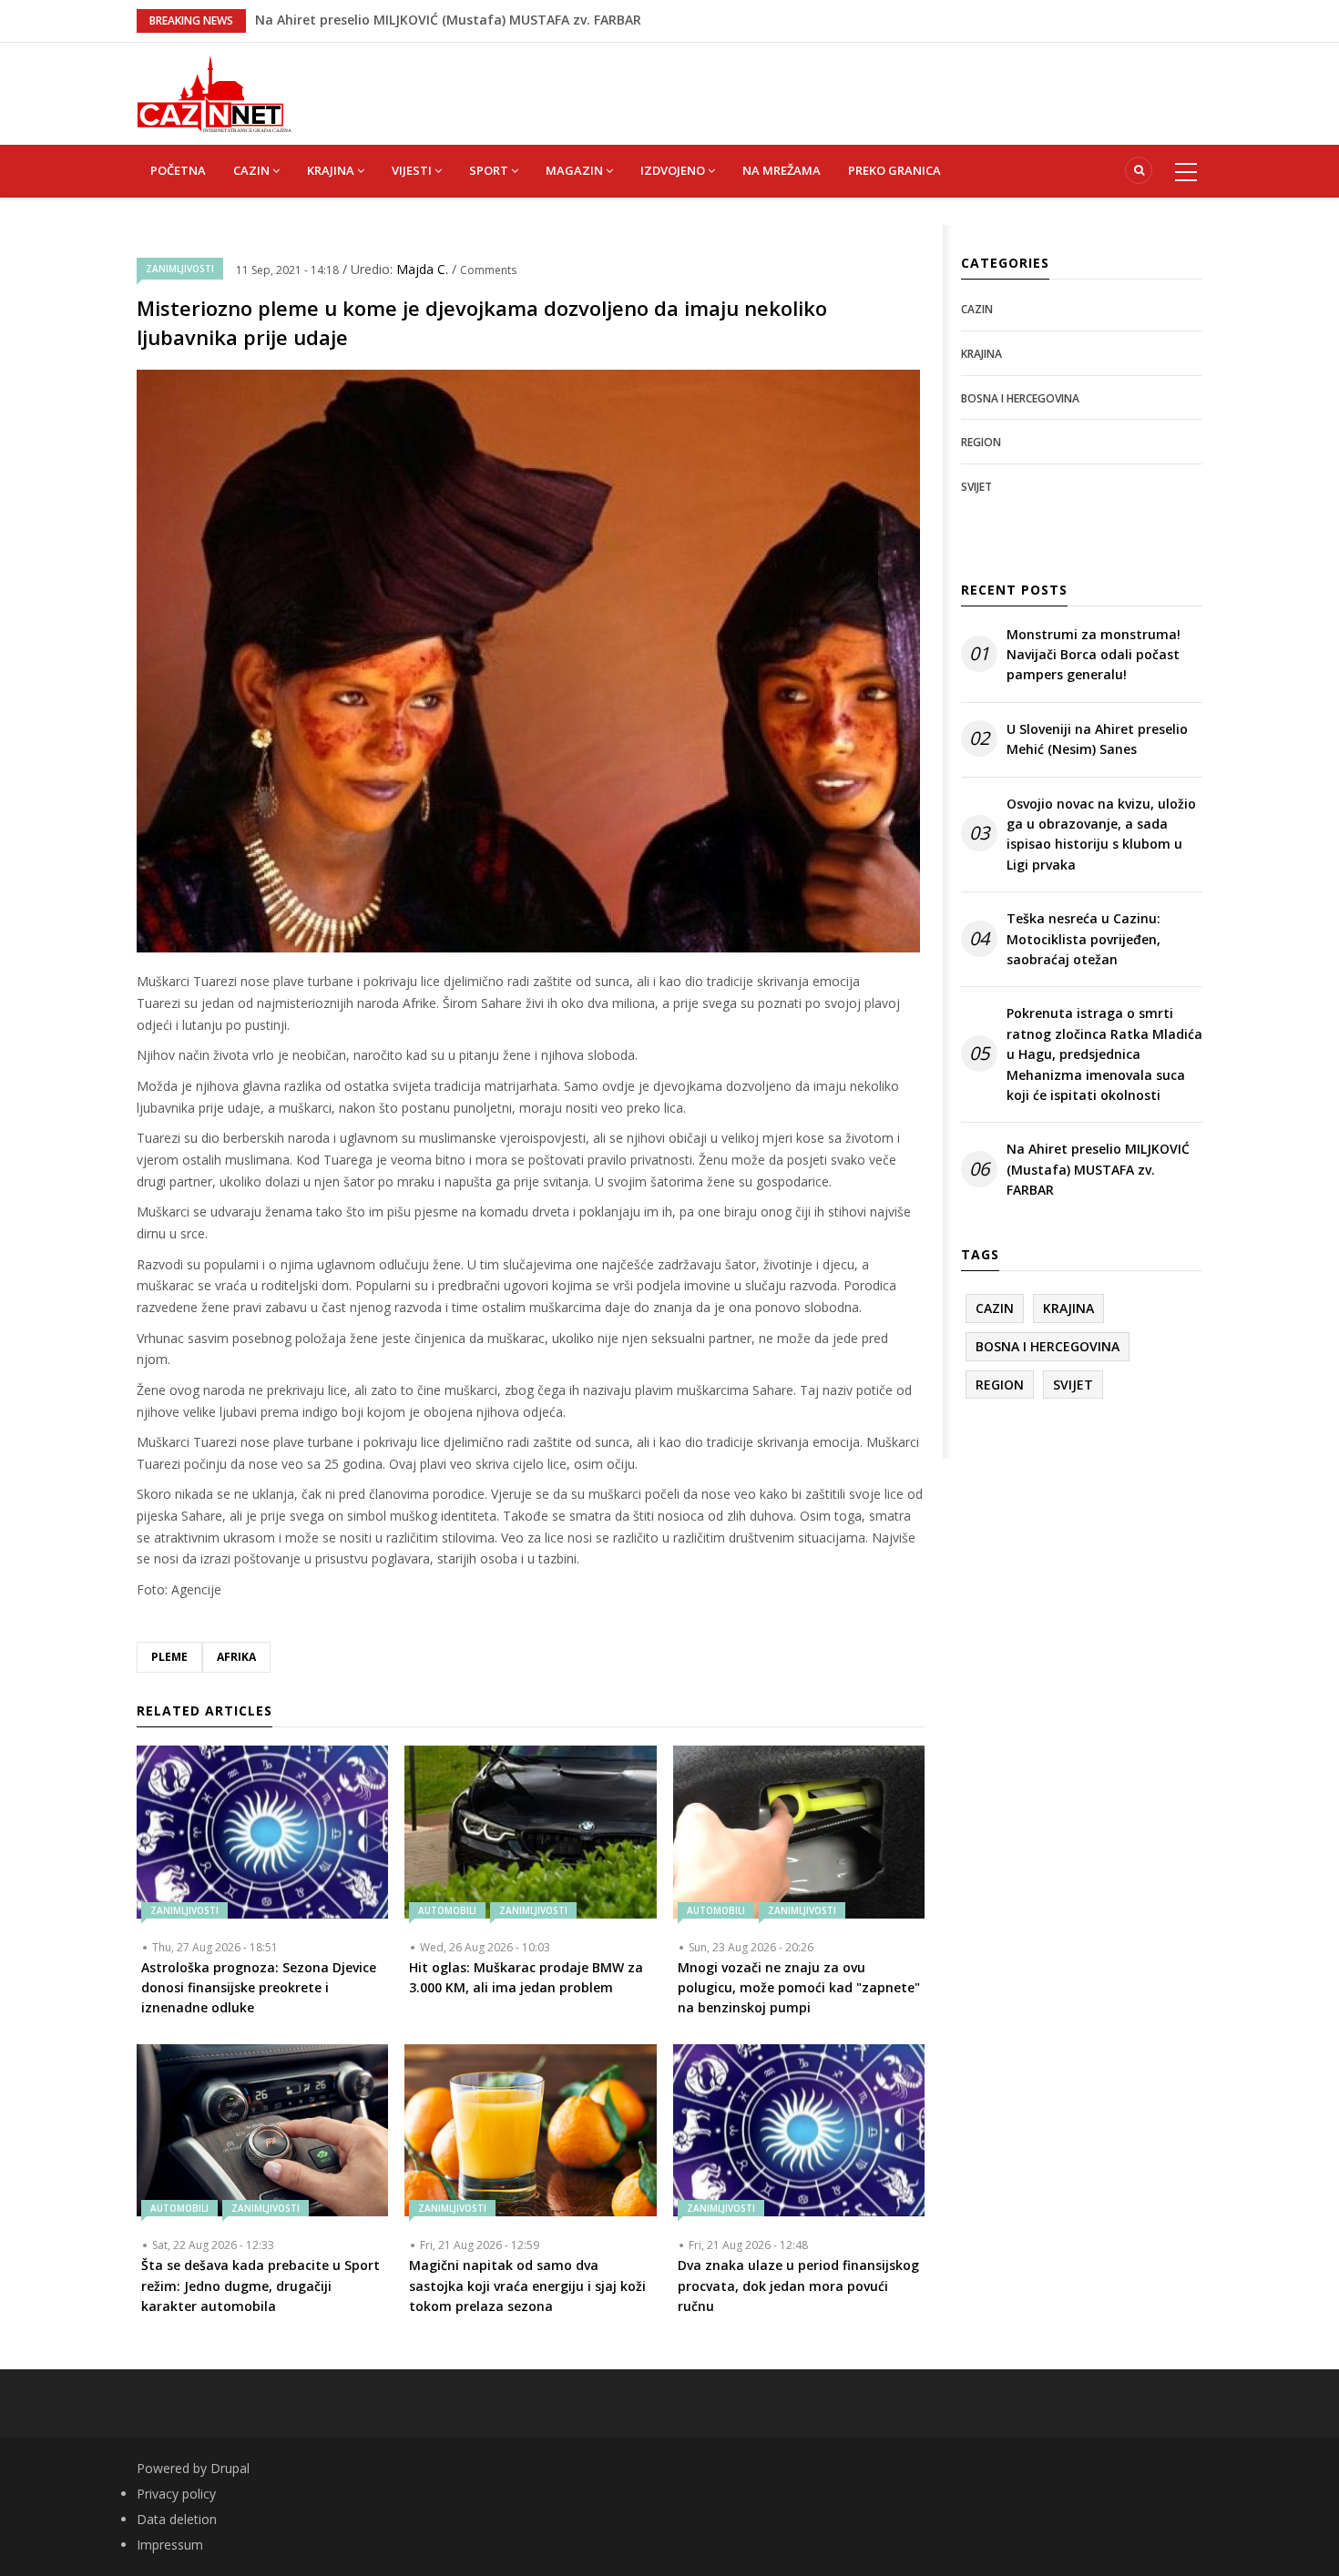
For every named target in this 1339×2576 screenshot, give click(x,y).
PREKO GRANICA (894, 170)
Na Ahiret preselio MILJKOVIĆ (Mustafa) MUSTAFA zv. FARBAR (1098, 1169)
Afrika (236, 1657)
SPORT (490, 170)
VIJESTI (413, 170)
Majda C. (424, 269)
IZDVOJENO (674, 170)
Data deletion (177, 2519)
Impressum (170, 2545)
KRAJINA (332, 170)
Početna (178, 170)
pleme (169, 1657)
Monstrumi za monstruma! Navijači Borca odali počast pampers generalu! (1094, 655)
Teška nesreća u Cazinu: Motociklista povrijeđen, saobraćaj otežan (468, 20)
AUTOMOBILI (447, 1910)
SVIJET (976, 487)
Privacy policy (176, 2494)
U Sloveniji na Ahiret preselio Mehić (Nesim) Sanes (1097, 739)
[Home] (214, 92)
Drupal (230, 2468)
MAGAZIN (576, 170)
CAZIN (253, 170)
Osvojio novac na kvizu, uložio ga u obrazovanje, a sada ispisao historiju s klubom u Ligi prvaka (1101, 834)
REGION (981, 442)
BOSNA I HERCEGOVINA (1020, 398)
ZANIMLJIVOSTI (180, 269)
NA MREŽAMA (782, 170)
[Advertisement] (761, 84)
